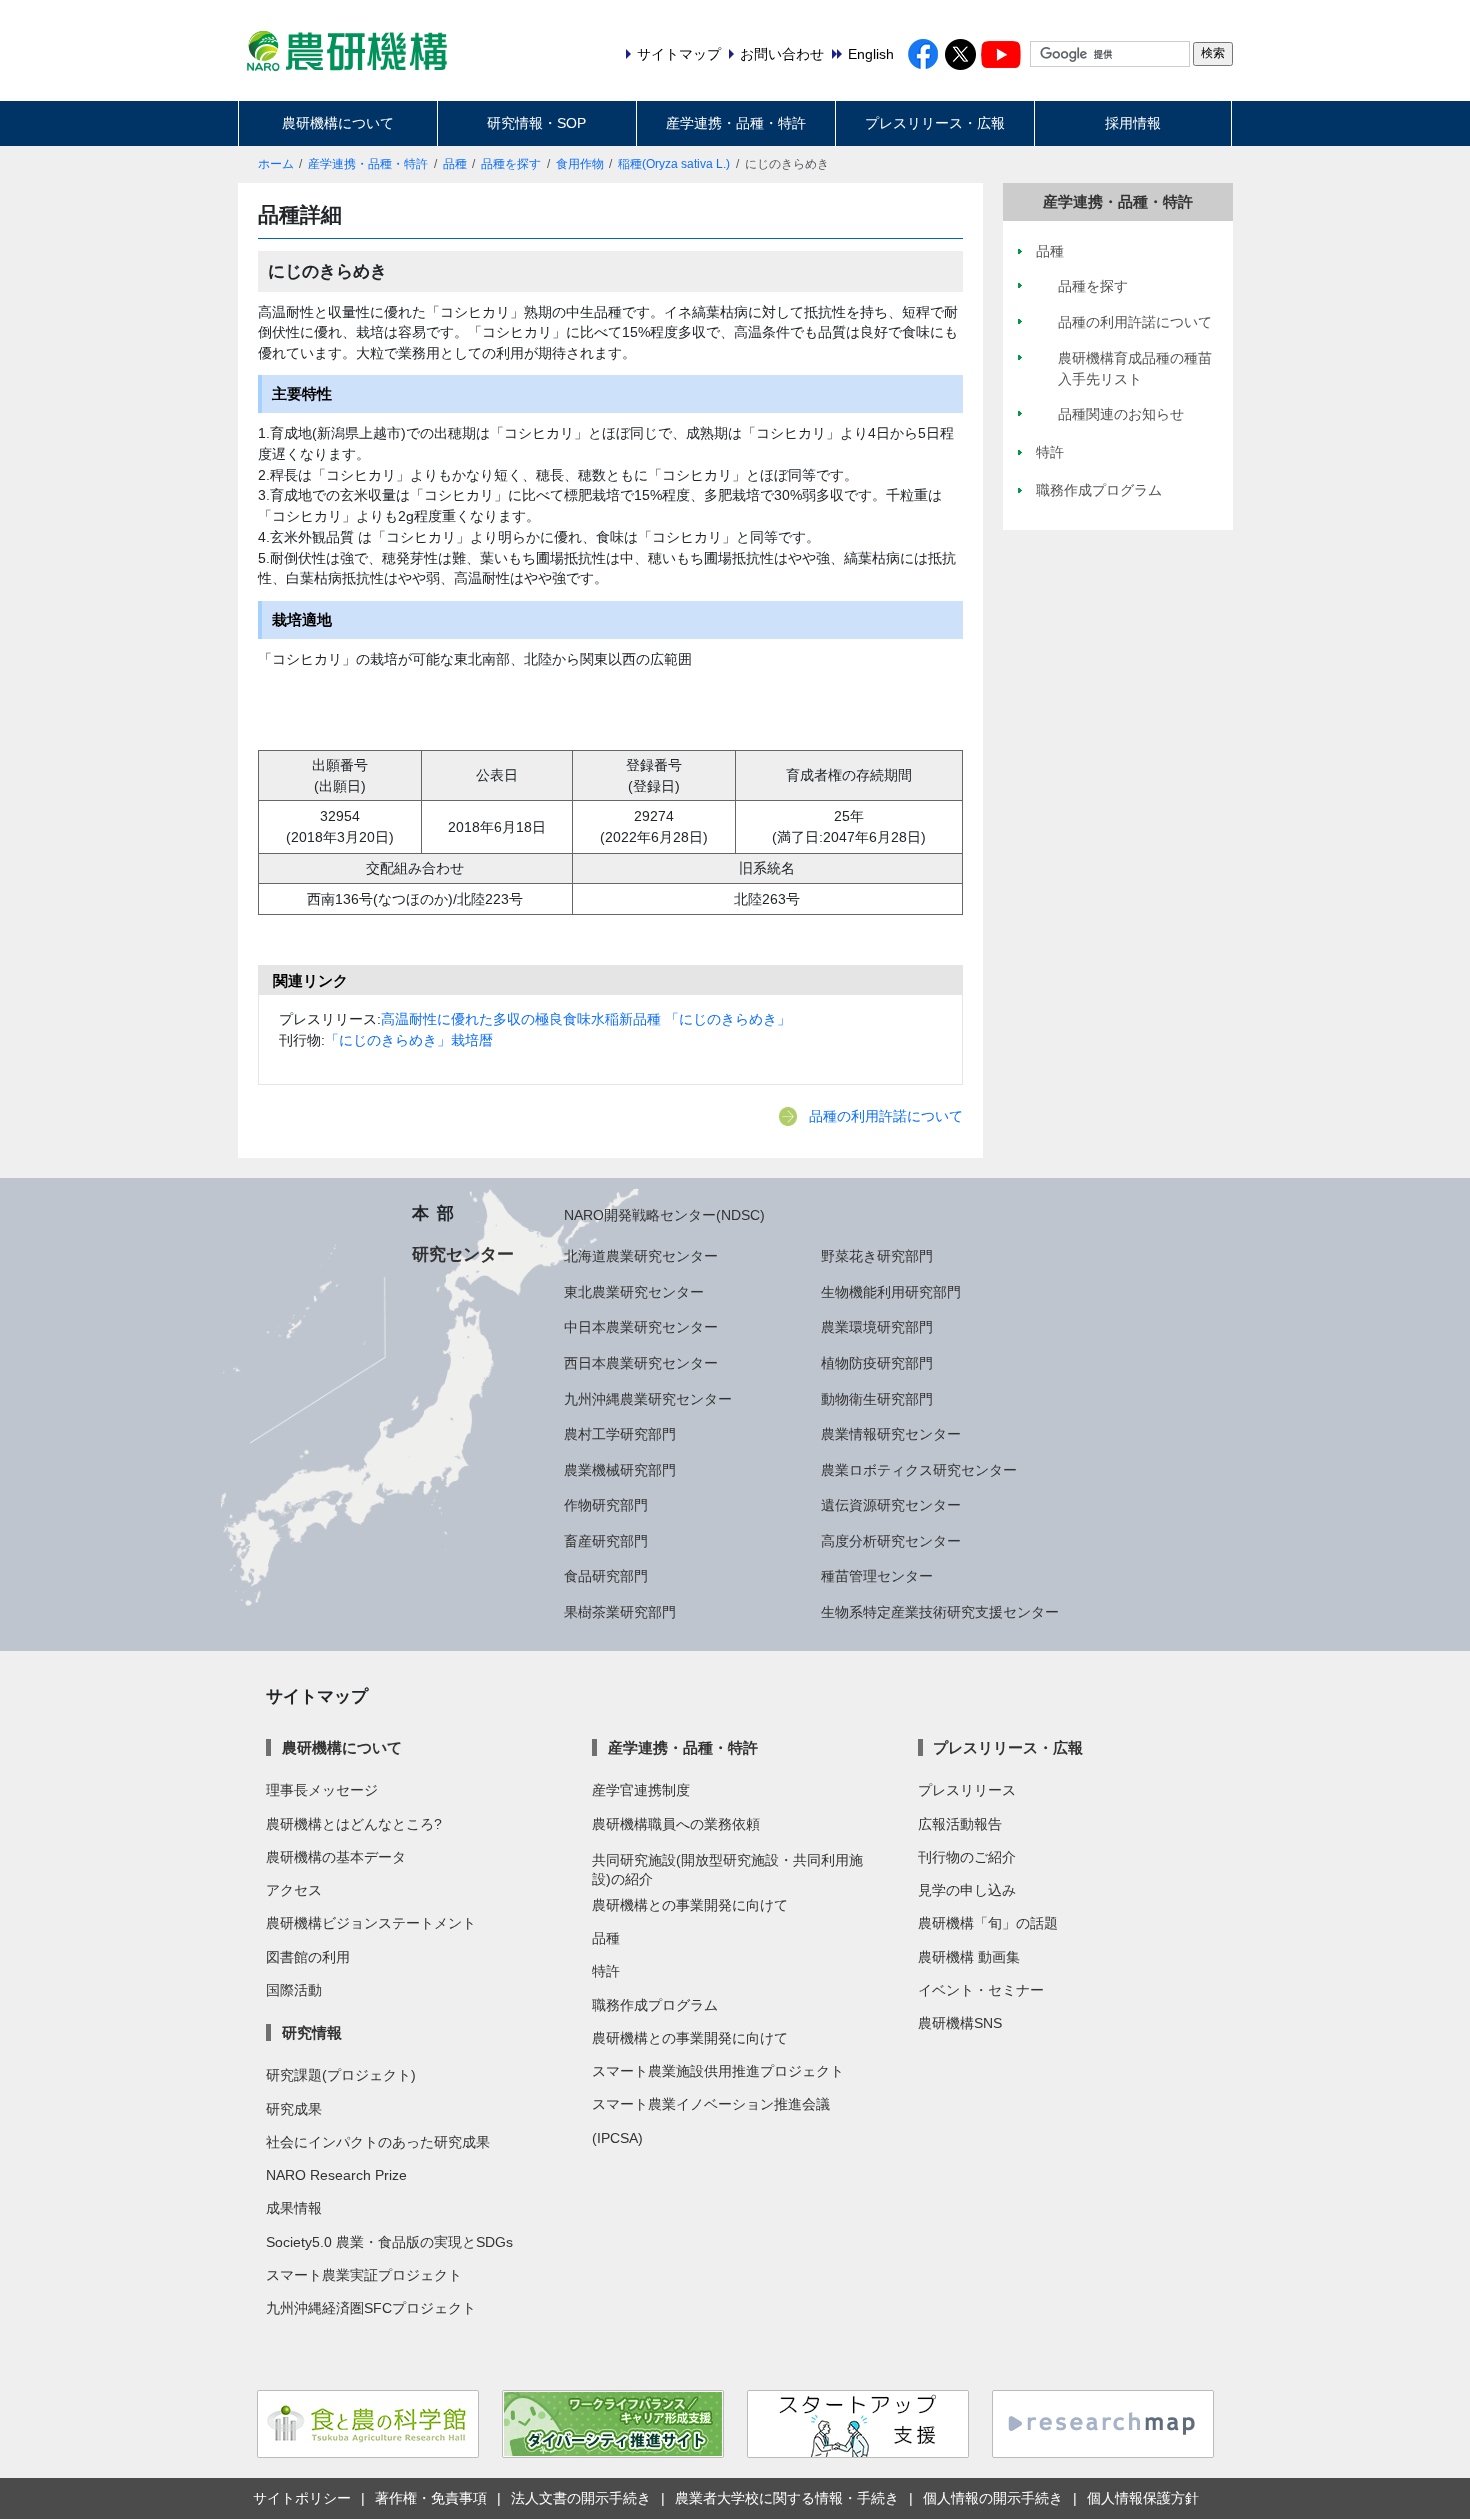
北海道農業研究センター (641, 1256)
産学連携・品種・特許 (736, 123)
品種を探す (511, 164)
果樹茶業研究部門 (620, 1612)
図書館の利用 (308, 1957)
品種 (455, 164)
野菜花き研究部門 (877, 1256)
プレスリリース (967, 1790)
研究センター (463, 1254)
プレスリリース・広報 (935, 123)
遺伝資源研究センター (891, 1505)
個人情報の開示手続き (993, 2498)
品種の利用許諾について (886, 1116)
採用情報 (1133, 123)
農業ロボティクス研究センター (919, 1470)
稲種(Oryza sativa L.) (674, 164)
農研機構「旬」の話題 (988, 1923)
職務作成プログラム (655, 2005)
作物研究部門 (606, 1505)
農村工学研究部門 (620, 1434)
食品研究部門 (606, 1576)
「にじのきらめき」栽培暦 (409, 1040)
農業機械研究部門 (620, 1470)
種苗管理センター (877, 1576)
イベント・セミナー (981, 1990)
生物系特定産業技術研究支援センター (940, 1612)
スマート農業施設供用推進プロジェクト (718, 2071)
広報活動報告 (960, 1824)
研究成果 (294, 2109)
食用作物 (580, 164)
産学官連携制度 (641, 1790)
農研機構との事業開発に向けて (690, 1905)
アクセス (294, 1890)
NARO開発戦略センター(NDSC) (664, 1215)
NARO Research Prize (336, 2175)
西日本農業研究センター (641, 1363)
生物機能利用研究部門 (891, 1292)
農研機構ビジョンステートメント (371, 1923)
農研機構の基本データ (336, 1857)
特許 (606, 1971)
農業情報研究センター (891, 1434)
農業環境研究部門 (877, 1327)
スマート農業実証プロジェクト (364, 2275)
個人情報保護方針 (1143, 2498)
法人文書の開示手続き (581, 2498)
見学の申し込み (967, 1890)
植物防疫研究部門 (877, 1363)
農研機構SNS (960, 2023)
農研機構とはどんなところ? (354, 1824)
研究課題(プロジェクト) (341, 2075)
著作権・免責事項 (431, 2498)
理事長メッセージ (322, 1790)
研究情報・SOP (536, 123)
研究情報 (311, 2032)
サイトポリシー (302, 2498)
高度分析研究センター (891, 1541)
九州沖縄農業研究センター (648, 1399)
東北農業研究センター (634, 1292)
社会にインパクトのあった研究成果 (378, 2142)
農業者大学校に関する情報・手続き (787, 2498)
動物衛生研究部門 (877, 1399)
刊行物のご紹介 (967, 1857)
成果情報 (294, 2208)
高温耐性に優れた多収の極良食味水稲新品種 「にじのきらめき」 (586, 1019)
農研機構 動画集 (969, 1957)
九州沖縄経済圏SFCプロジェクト (371, 2308)
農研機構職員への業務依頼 (676, 1824)
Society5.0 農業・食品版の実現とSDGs (389, 2242)
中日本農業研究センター (641, 1327)
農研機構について (338, 123)
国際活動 (294, 1990)
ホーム (276, 164)
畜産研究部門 (606, 1541)
